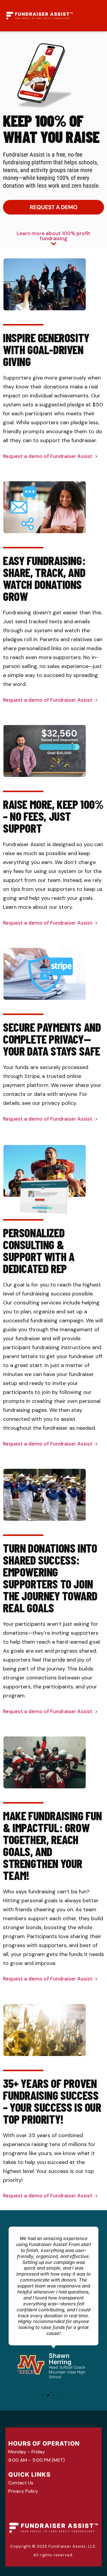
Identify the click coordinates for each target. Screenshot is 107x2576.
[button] (43, 2395)
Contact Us (21, 2483)
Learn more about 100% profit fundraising (53, 236)
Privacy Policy (23, 2491)
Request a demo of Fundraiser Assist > (50, 456)
